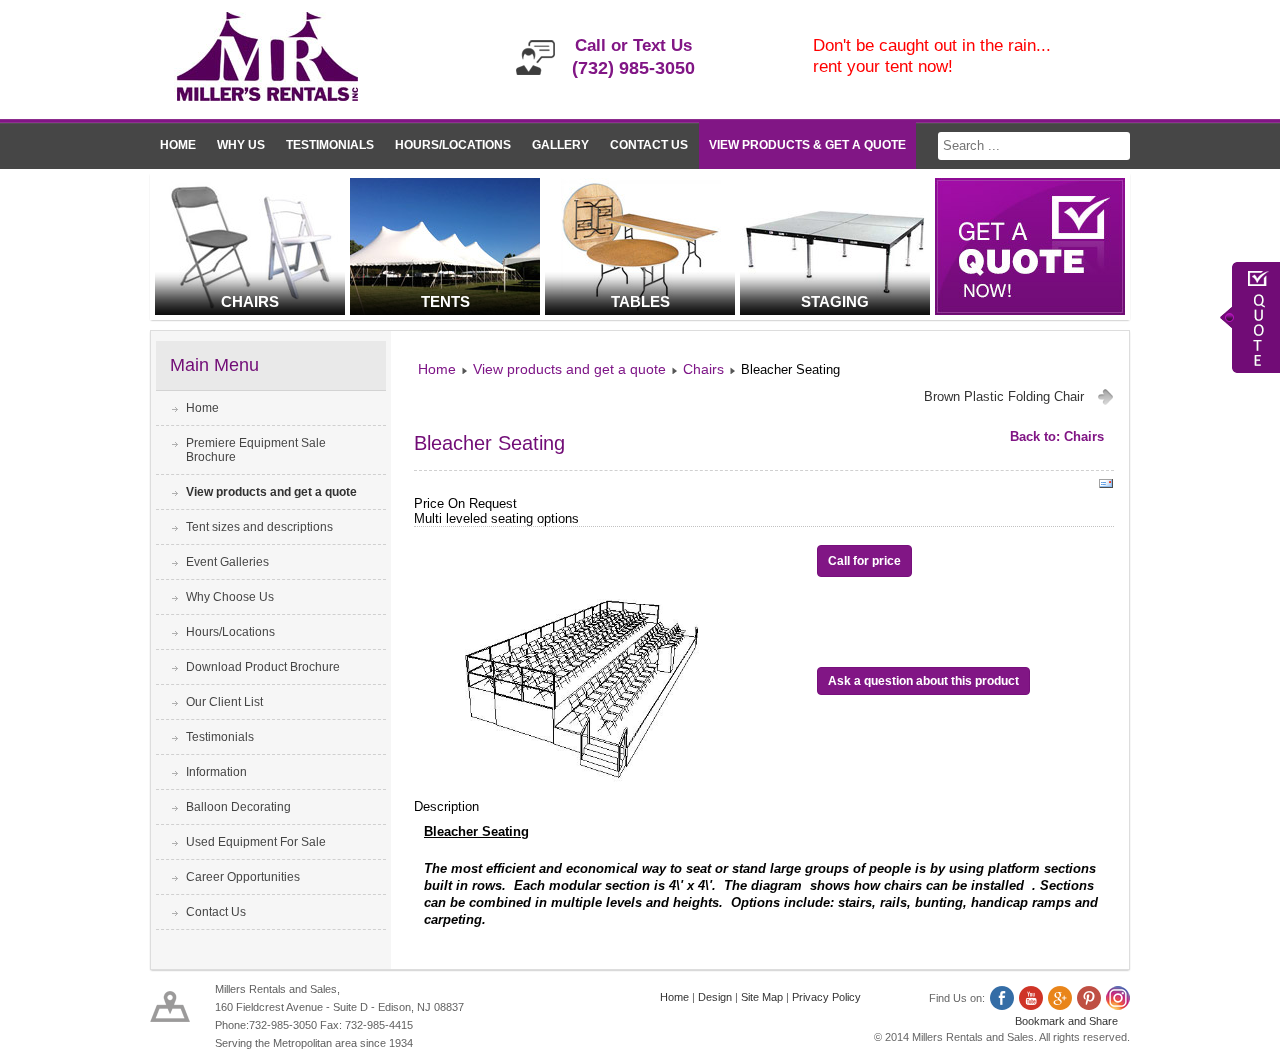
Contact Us (649, 145)
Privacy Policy (826, 997)
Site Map (762, 997)
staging (835, 301)
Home (178, 145)
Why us (241, 145)
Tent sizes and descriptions (259, 527)
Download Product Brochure (263, 667)
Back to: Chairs (1057, 436)
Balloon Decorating (238, 807)
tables (640, 301)
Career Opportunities (243, 877)
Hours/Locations (453, 145)
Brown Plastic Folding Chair (1004, 396)
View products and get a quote (271, 492)
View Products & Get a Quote (807, 145)
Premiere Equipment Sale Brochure (256, 450)
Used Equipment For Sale (256, 842)
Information (216, 772)
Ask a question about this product (923, 681)
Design (715, 997)
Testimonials (330, 145)
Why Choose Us (230, 597)
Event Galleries (227, 562)
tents (445, 301)
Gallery (560, 145)
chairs (250, 301)
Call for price (864, 561)
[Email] (1106, 487)
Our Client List (224, 702)
